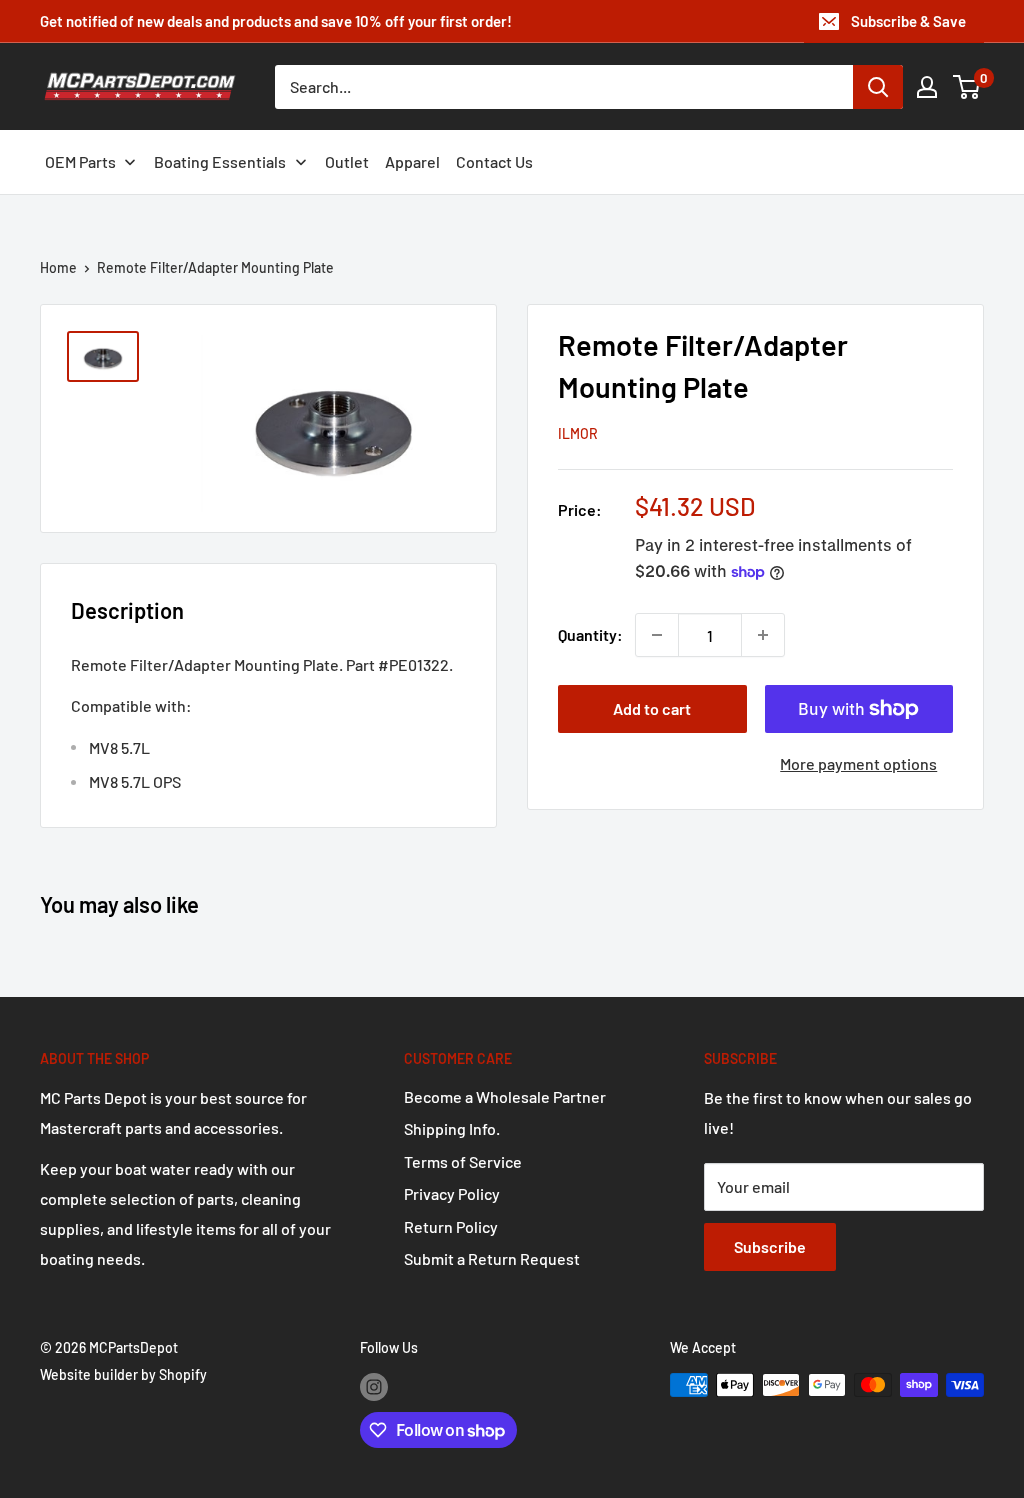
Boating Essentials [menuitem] (220, 161)
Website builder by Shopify (123, 1374)
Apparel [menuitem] (412, 161)
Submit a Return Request (492, 1258)
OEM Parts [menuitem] (80, 161)
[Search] (878, 87)
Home (58, 267)
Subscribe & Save (908, 21)
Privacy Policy (452, 1193)
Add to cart (652, 708)
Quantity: (590, 634)
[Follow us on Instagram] (374, 1387)
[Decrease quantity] (657, 635)
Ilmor (578, 433)
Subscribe (770, 1246)
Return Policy (451, 1226)
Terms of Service (463, 1161)
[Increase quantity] (763, 635)
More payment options (858, 763)
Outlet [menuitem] (347, 161)
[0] (967, 87)
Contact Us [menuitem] (494, 161)
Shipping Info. (452, 1128)
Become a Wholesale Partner (505, 1096)
